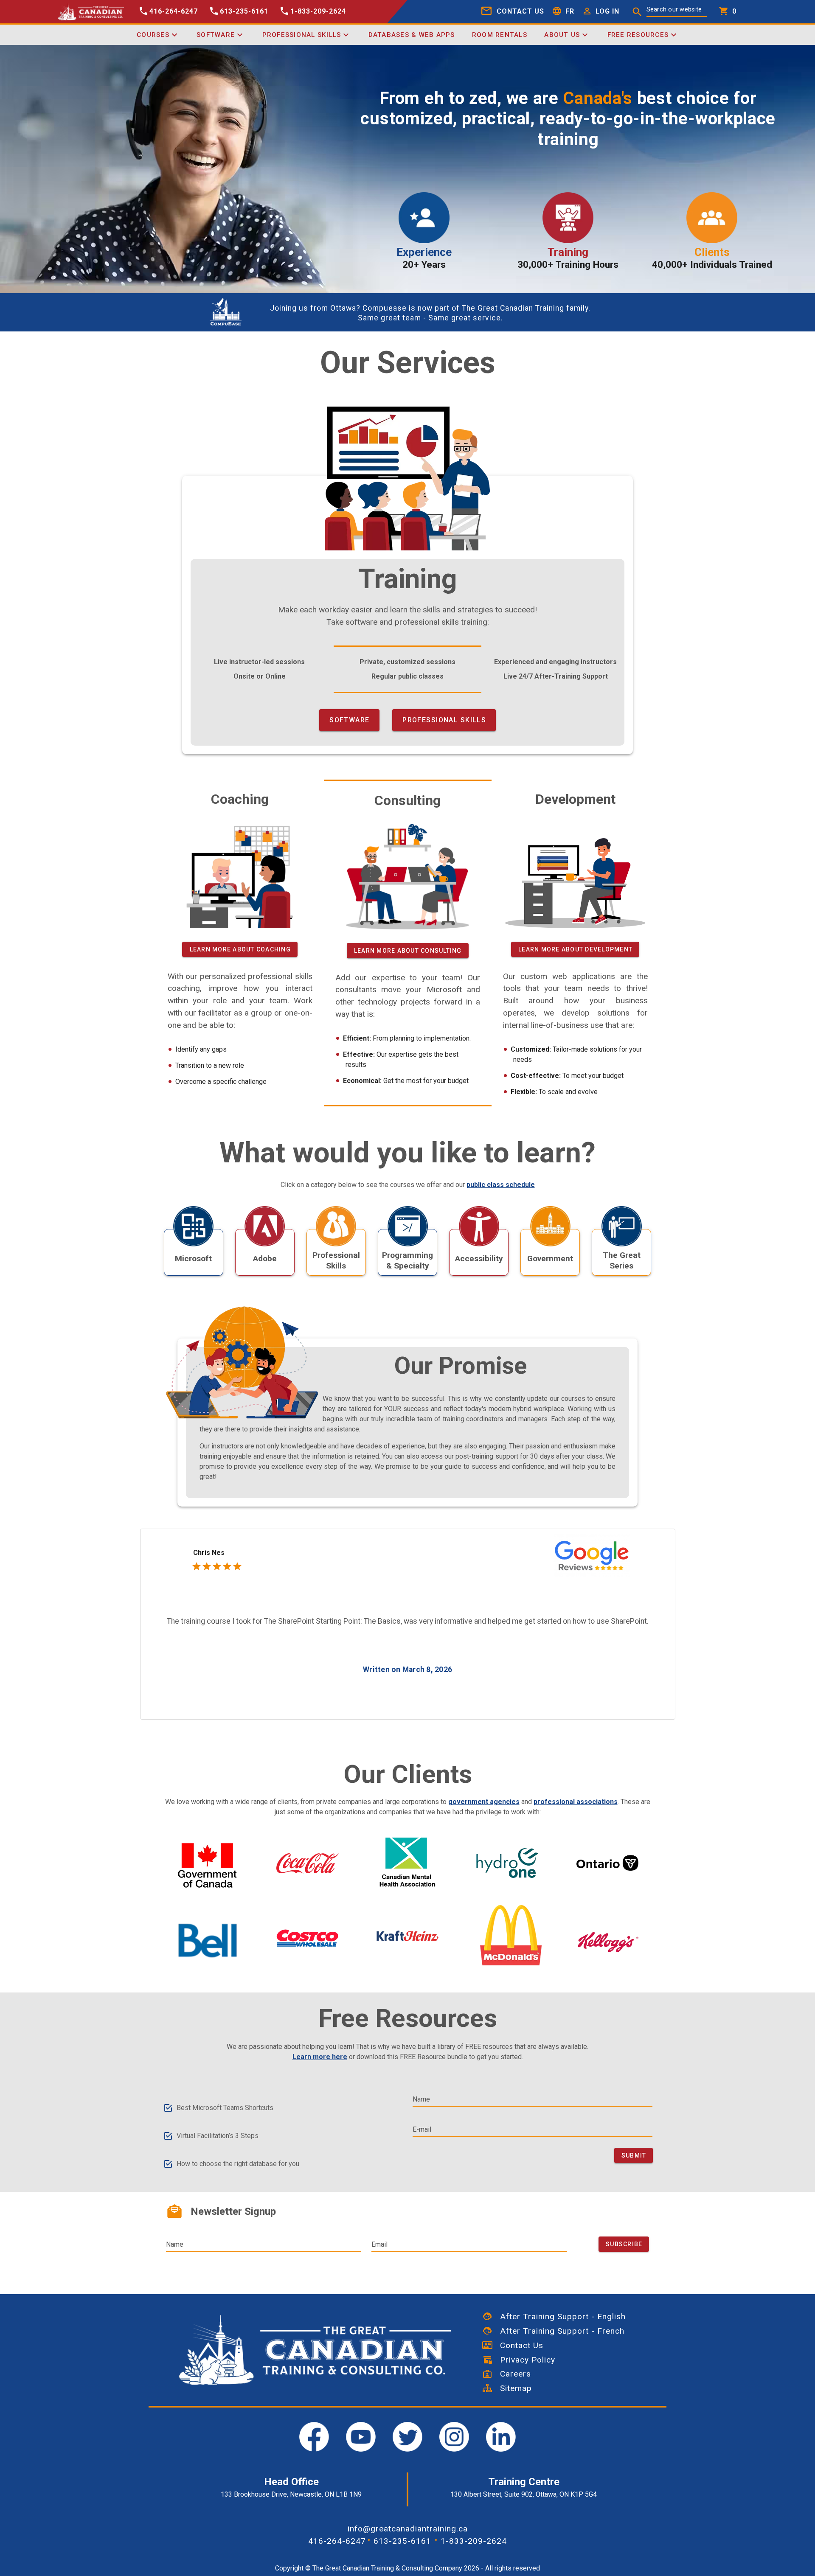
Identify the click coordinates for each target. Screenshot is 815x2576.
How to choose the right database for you (238, 2164)
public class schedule (501, 1185)
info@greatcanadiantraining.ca (408, 2529)
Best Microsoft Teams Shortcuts (225, 2108)
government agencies (484, 1802)
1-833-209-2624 (474, 2541)
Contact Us (518, 2345)
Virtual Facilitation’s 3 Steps (218, 2136)
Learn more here (320, 2057)
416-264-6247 (337, 2541)
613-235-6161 (402, 2541)
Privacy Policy (524, 2360)
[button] (599, 12)
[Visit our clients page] (208, 1866)
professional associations (576, 1802)
